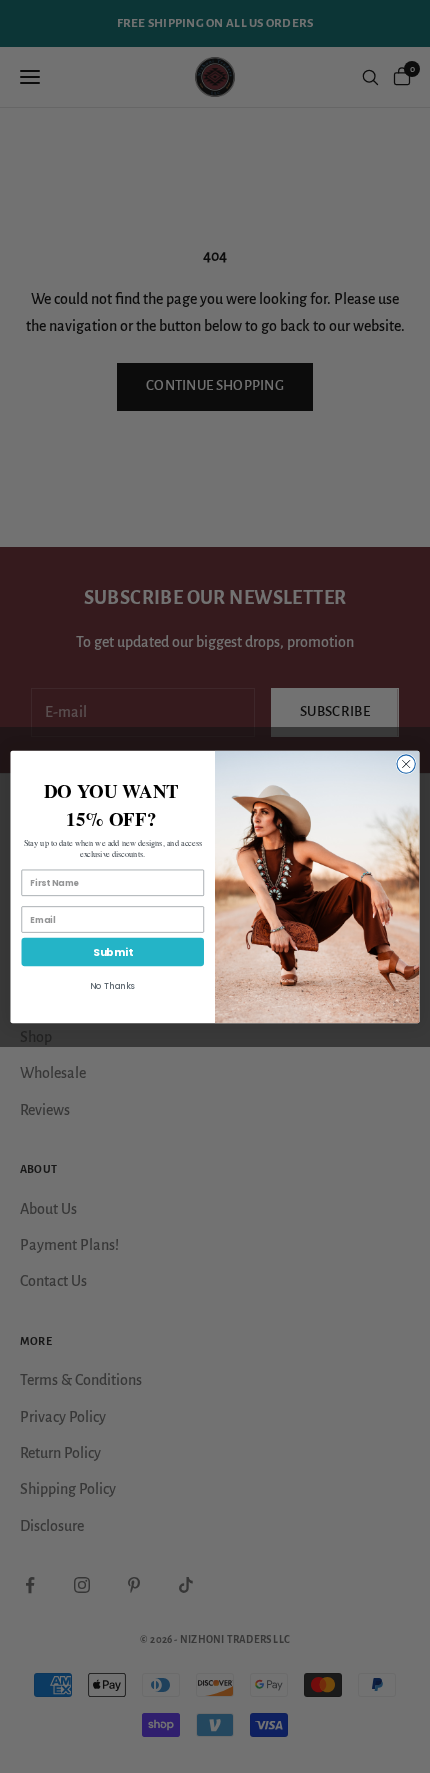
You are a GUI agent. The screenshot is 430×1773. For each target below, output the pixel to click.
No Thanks (112, 986)
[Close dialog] (406, 763)
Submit (113, 951)
